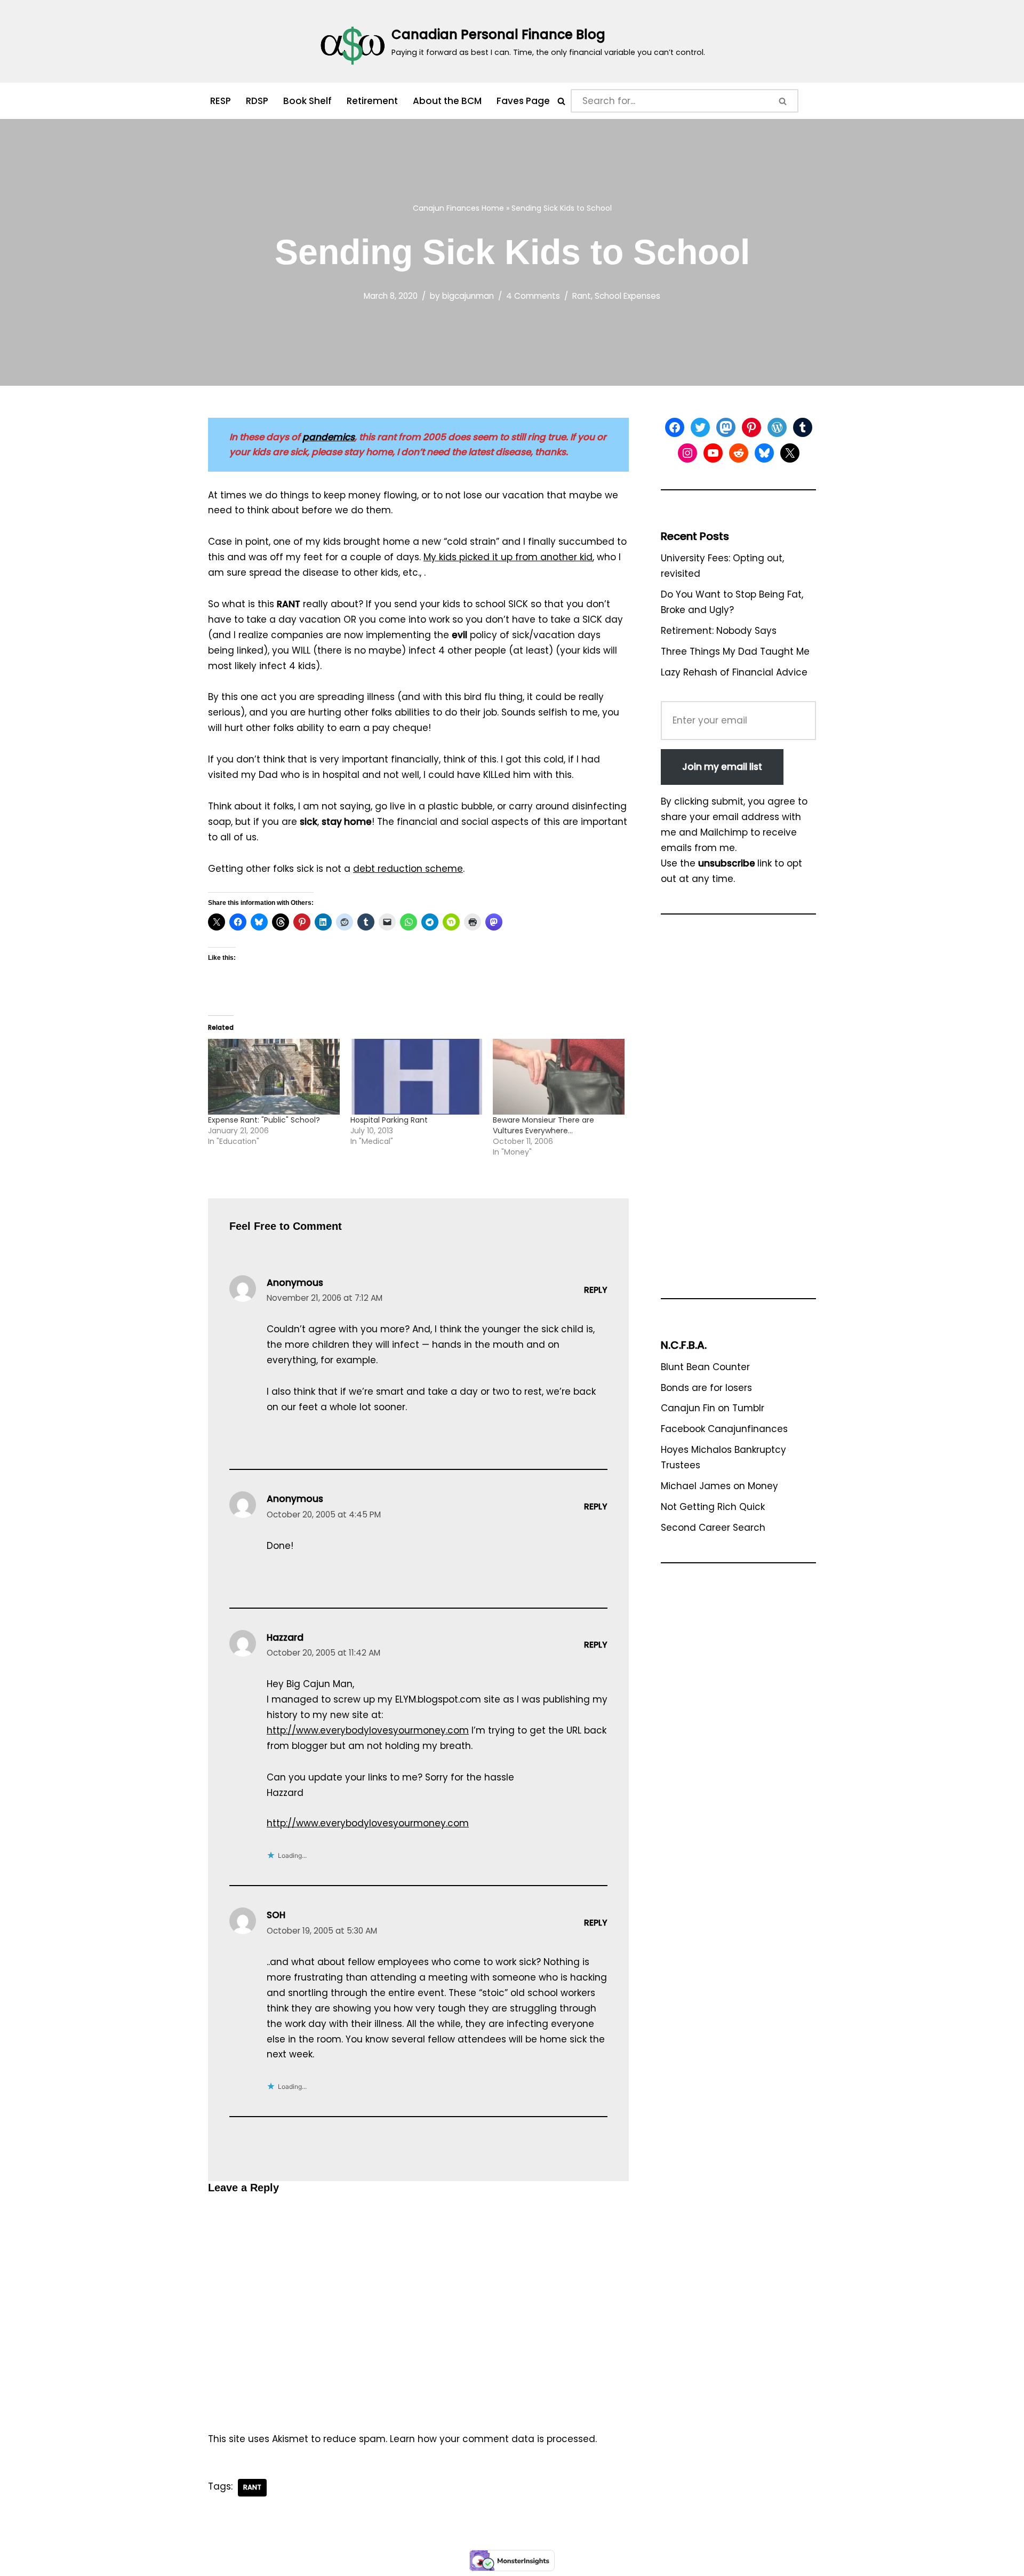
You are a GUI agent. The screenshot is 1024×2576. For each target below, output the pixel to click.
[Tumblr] (803, 427)
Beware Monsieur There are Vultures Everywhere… (543, 1125)
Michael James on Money (719, 1486)
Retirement (372, 101)
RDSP (257, 101)
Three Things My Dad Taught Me (735, 651)
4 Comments (533, 296)
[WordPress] (777, 427)
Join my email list (722, 767)
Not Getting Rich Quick (713, 1507)
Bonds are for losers (706, 1388)
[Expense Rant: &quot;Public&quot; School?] (274, 1076)
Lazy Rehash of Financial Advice (734, 672)
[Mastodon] (726, 427)
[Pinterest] (751, 427)
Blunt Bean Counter (705, 1367)
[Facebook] (675, 427)
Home (493, 208)
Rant (582, 296)
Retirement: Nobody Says (719, 631)
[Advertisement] (738, 1111)
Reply (596, 1290)
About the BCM (447, 101)
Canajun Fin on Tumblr (713, 1408)
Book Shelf (307, 101)
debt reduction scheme (408, 869)
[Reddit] (739, 453)
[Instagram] (687, 453)
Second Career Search (713, 1528)
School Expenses (627, 296)
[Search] (561, 101)
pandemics (329, 437)
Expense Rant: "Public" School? (264, 1120)
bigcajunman (468, 296)
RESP (221, 101)
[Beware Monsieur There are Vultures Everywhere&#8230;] (559, 1076)
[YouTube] (713, 453)
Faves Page (523, 101)
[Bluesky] (764, 453)
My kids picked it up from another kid (508, 557)
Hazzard (285, 1637)
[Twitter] (700, 427)
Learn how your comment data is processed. (493, 2439)
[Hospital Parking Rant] (416, 1076)
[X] (790, 453)
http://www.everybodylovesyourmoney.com (368, 1730)
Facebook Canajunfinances (724, 1429)
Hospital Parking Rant (389, 1120)
